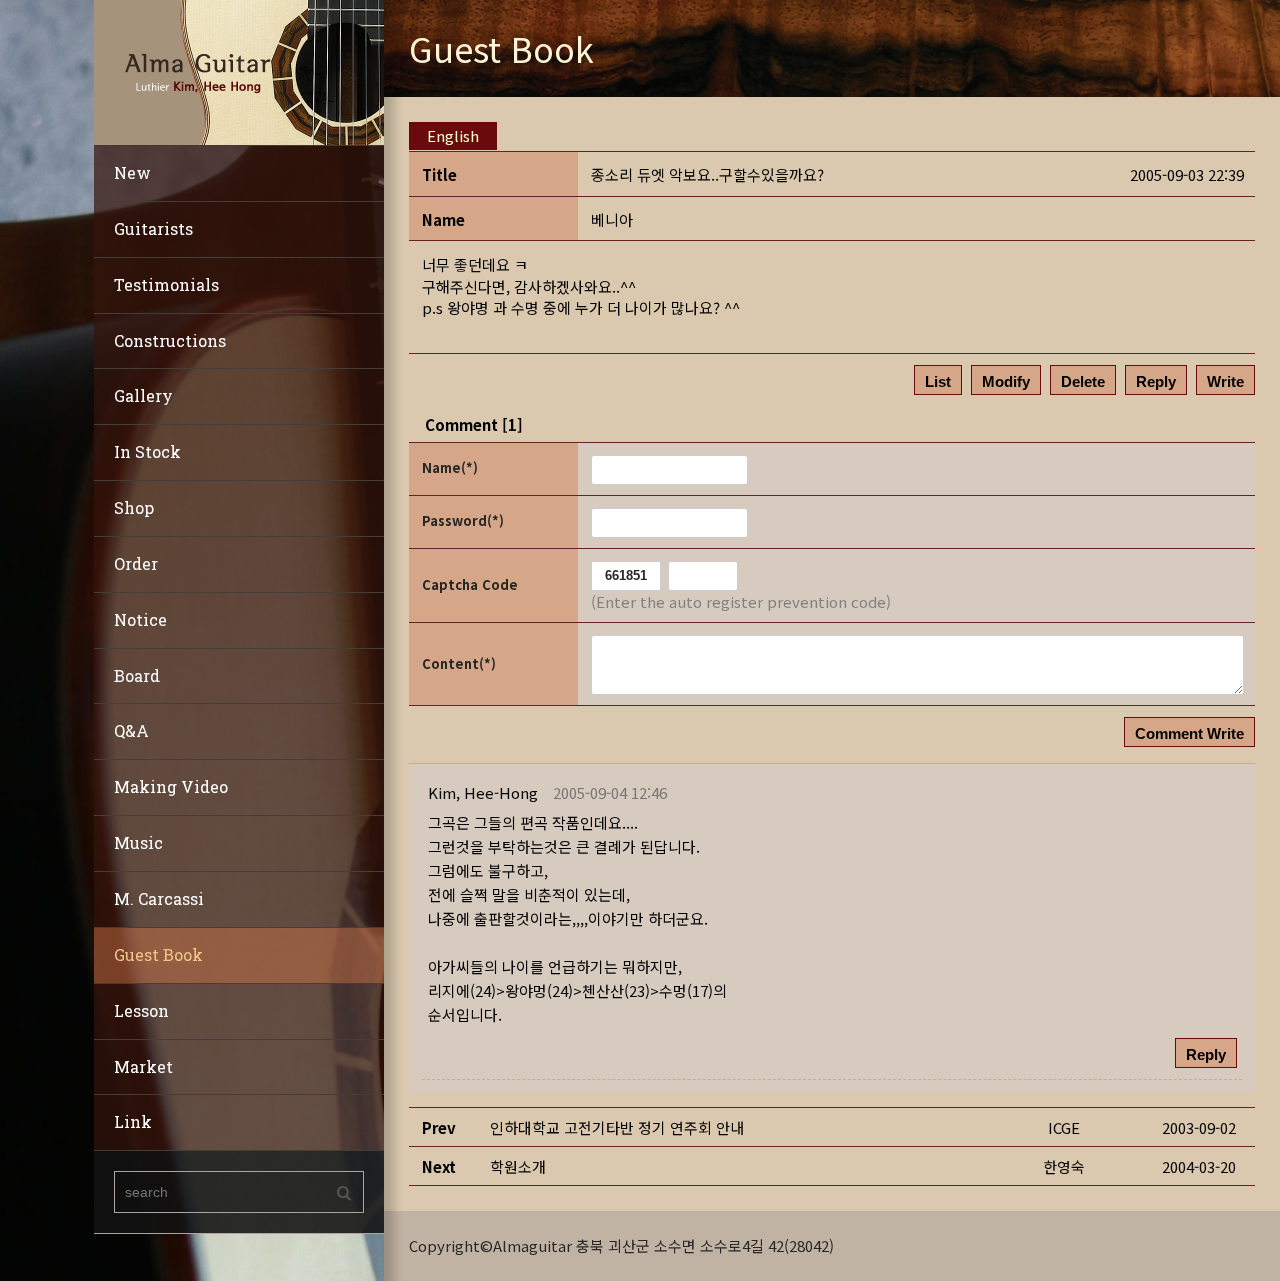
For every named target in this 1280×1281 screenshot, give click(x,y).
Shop (134, 507)
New (132, 172)
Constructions (170, 340)
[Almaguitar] (239, 70)
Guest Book (158, 954)
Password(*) (463, 520)
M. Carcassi (159, 898)
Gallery (143, 395)
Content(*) (459, 663)
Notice (140, 619)
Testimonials (166, 284)
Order (136, 563)
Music (138, 842)
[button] (483, 792)
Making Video (171, 786)
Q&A (131, 730)
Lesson (141, 1010)
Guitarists (153, 228)
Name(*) (450, 467)
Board (137, 675)
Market (143, 1066)
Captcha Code (470, 584)
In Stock (147, 451)
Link (133, 1121)
